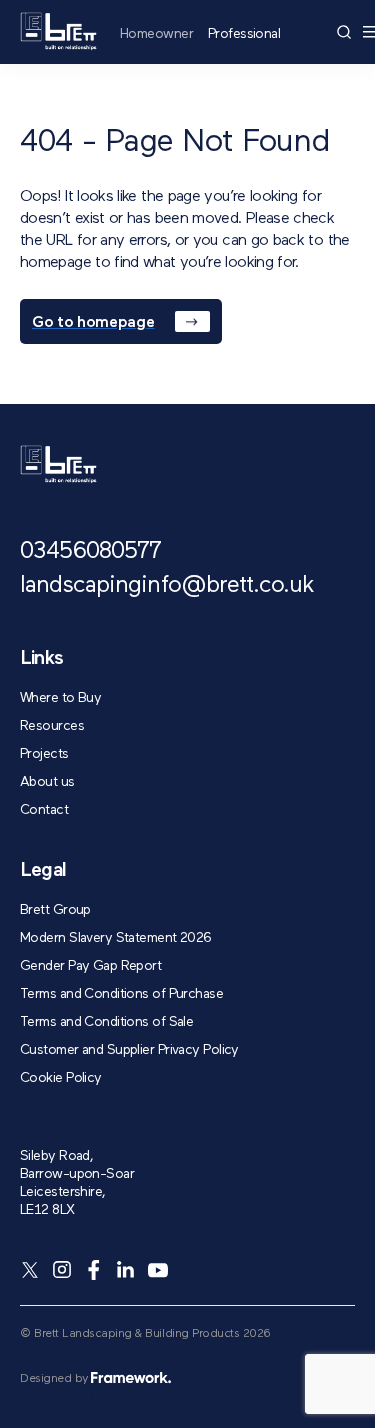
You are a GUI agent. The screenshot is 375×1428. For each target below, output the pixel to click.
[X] (30, 1270)
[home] (58, 464)
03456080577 (90, 552)
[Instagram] (62, 1270)
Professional (244, 34)
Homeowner (156, 34)
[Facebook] (94, 1270)
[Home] (58, 31)
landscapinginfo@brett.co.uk (167, 586)
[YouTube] (158, 1270)
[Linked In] (126, 1270)
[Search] (344, 32)
